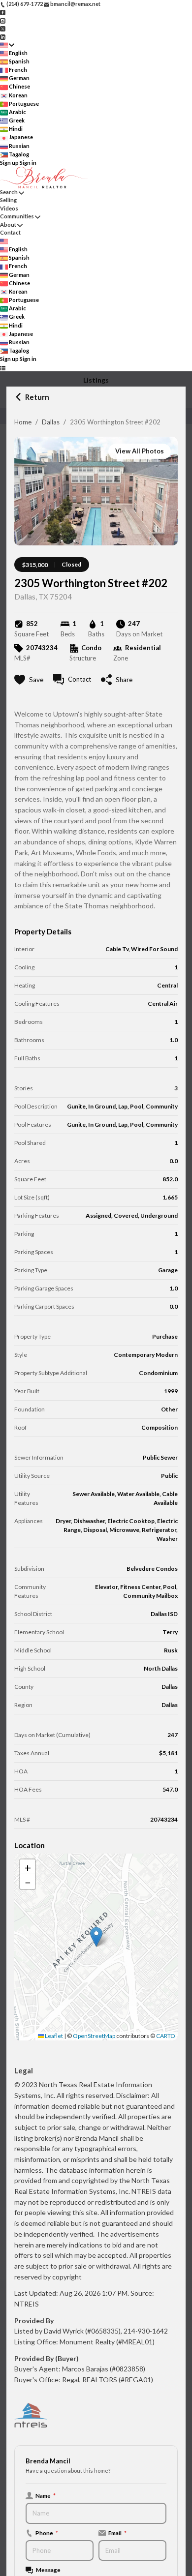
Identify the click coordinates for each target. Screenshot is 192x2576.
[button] (96, 1937)
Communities (17, 216)
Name (46, 2495)
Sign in (28, 163)
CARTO (166, 2036)
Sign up (9, 163)
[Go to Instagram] (3, 20)
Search (9, 192)
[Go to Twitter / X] (3, 28)
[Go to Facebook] (3, 12)
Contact (10, 232)
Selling (8, 200)
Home (23, 422)
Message (48, 2570)
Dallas (51, 422)
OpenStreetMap (94, 2036)
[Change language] (7, 45)
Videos (9, 208)
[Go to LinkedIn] (3, 36)
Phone (47, 2533)
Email (117, 2533)
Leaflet (53, 2036)
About (8, 225)
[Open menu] (3, 368)
